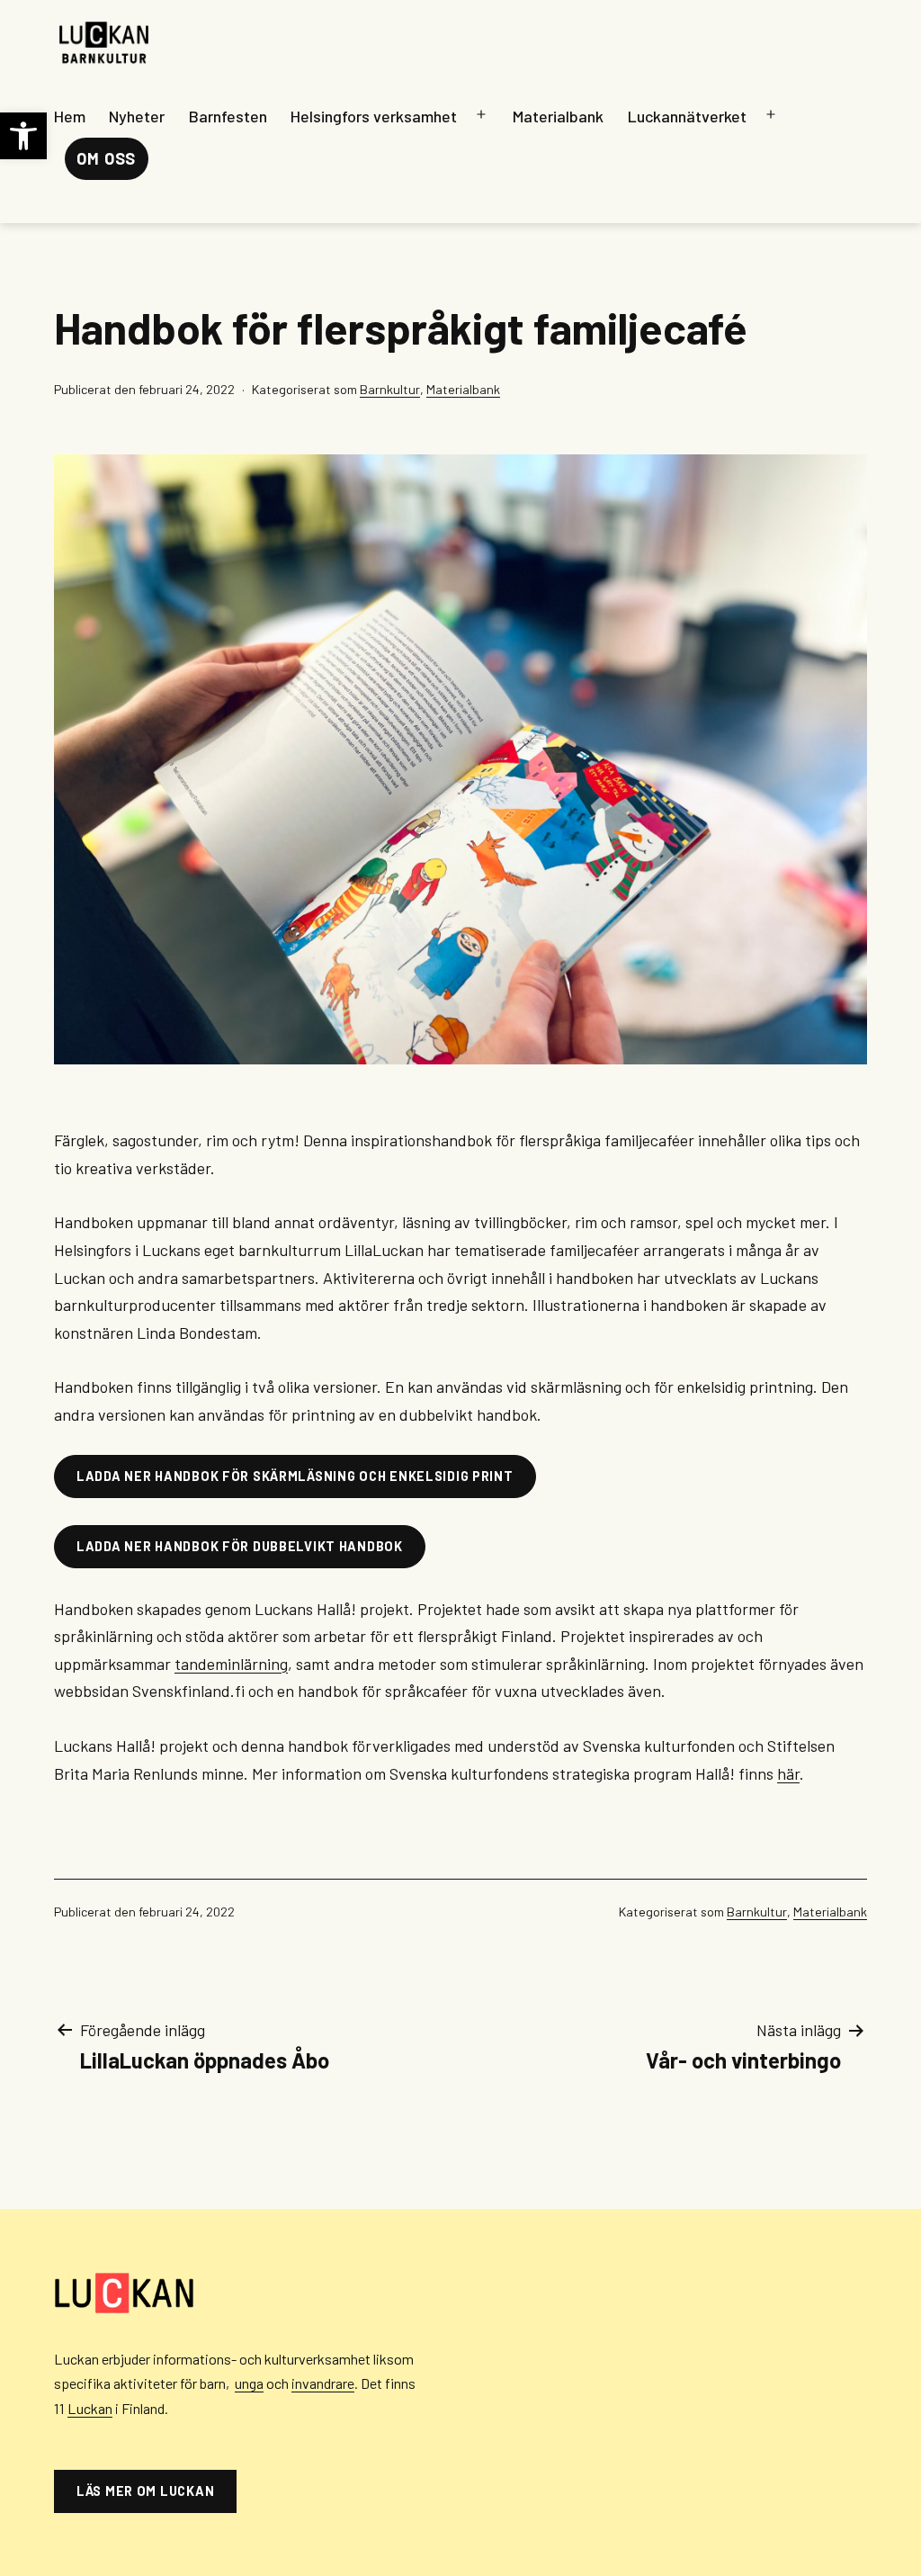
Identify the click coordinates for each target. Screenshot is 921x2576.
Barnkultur (390, 389)
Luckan (90, 2408)
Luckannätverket (687, 116)
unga (249, 2383)
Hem (70, 116)
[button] (23, 136)
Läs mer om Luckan (145, 2491)
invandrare (323, 2383)
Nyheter (137, 116)
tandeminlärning (231, 1664)
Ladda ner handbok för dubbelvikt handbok (240, 1546)
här (788, 1773)
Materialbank (558, 116)
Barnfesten (228, 116)
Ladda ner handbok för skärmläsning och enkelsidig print (295, 1476)
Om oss (106, 158)
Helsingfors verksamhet (374, 116)
